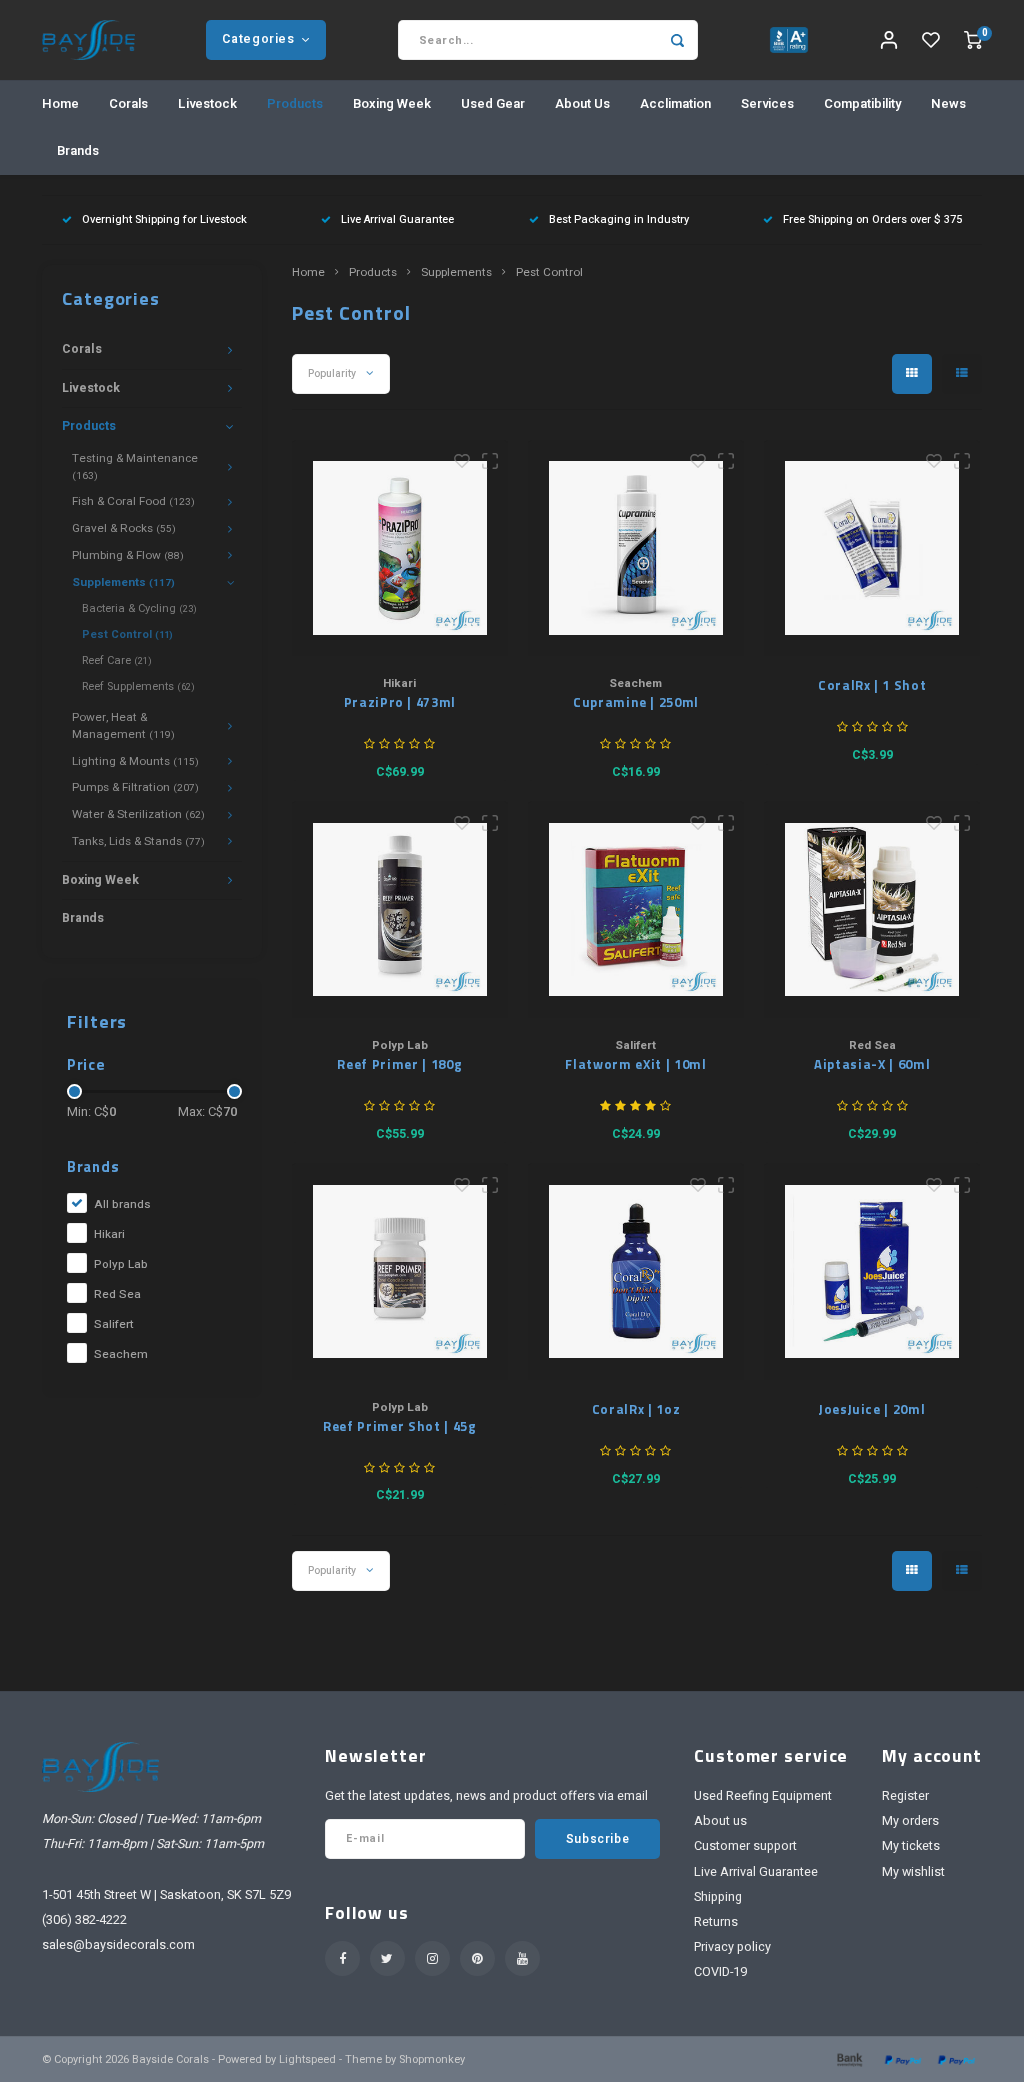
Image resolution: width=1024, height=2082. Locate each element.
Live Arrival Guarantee (397, 219)
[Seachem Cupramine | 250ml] (636, 548)
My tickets (911, 1846)
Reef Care (117, 660)
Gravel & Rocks (124, 528)
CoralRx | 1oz (636, 1409)
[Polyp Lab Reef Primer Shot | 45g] (400, 1271)
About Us (582, 103)
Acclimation (675, 103)
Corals (128, 103)
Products (295, 103)
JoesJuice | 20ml (872, 1409)
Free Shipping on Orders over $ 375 (872, 219)
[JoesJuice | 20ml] (872, 1271)
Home (60, 103)
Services (767, 103)
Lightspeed (307, 2059)
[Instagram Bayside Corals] (432, 1958)
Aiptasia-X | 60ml (872, 1064)
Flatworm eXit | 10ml (635, 1064)
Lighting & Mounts (135, 761)
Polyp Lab (121, 1264)
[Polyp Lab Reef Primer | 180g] (400, 909)
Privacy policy (732, 1947)
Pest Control (127, 634)
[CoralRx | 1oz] (636, 1271)
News (948, 103)
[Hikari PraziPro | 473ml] (400, 548)
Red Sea (117, 1294)
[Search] (678, 40)
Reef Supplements (138, 686)
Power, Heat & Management (123, 726)
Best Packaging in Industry (619, 219)
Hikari (109, 1234)
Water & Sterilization (138, 814)
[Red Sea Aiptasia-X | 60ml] (872, 909)
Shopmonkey (432, 2059)
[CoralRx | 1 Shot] (872, 548)
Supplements (123, 582)
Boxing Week (392, 103)
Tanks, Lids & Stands (138, 841)
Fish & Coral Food (133, 501)
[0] (973, 40)
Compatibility (862, 103)
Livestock (207, 103)
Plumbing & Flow (128, 555)
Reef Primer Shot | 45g (399, 1426)
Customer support (745, 1846)
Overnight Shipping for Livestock (164, 219)
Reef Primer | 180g (399, 1064)
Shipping (718, 1897)
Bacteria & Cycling (139, 608)
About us (720, 1821)
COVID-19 (720, 1972)
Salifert (114, 1324)
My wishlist (913, 1872)
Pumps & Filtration (135, 787)
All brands (122, 1204)
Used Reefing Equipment (763, 1796)
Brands (78, 150)
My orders (910, 1821)
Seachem (121, 1354)
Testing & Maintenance (135, 466)
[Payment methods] (848, 2058)
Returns (716, 1922)
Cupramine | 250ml (636, 702)
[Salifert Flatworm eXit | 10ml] (636, 909)
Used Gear (493, 103)
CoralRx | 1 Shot (872, 685)
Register (905, 1796)
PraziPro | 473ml (400, 702)
